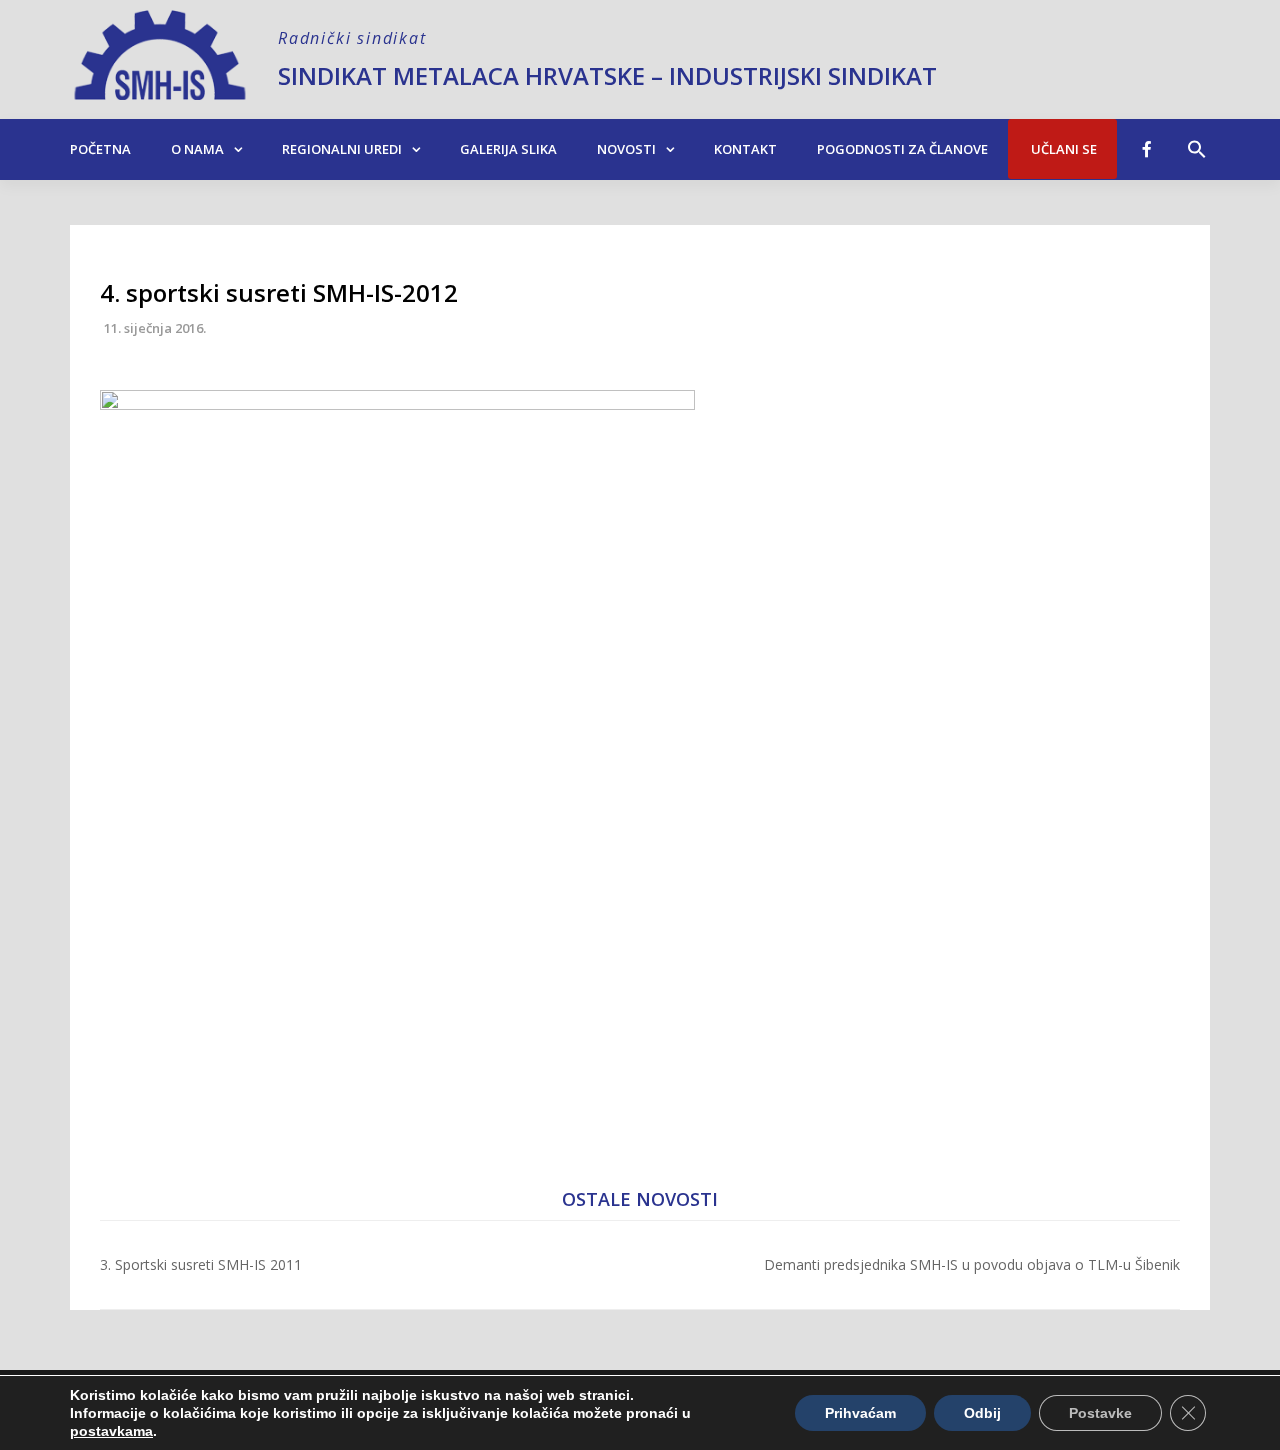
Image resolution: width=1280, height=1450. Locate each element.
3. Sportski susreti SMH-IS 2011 (201, 1264)
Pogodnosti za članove (902, 149)
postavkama (111, 1431)
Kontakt (745, 149)
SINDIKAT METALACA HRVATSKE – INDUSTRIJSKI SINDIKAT (607, 75)
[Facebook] (1147, 149)
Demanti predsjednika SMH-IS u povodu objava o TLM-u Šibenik (972, 1264)
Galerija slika (508, 149)
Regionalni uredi (342, 149)
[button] (1197, 139)
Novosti (626, 149)
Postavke (1100, 1413)
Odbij (982, 1413)
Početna (100, 149)
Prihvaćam (860, 1413)
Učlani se (1062, 149)
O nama (197, 149)
